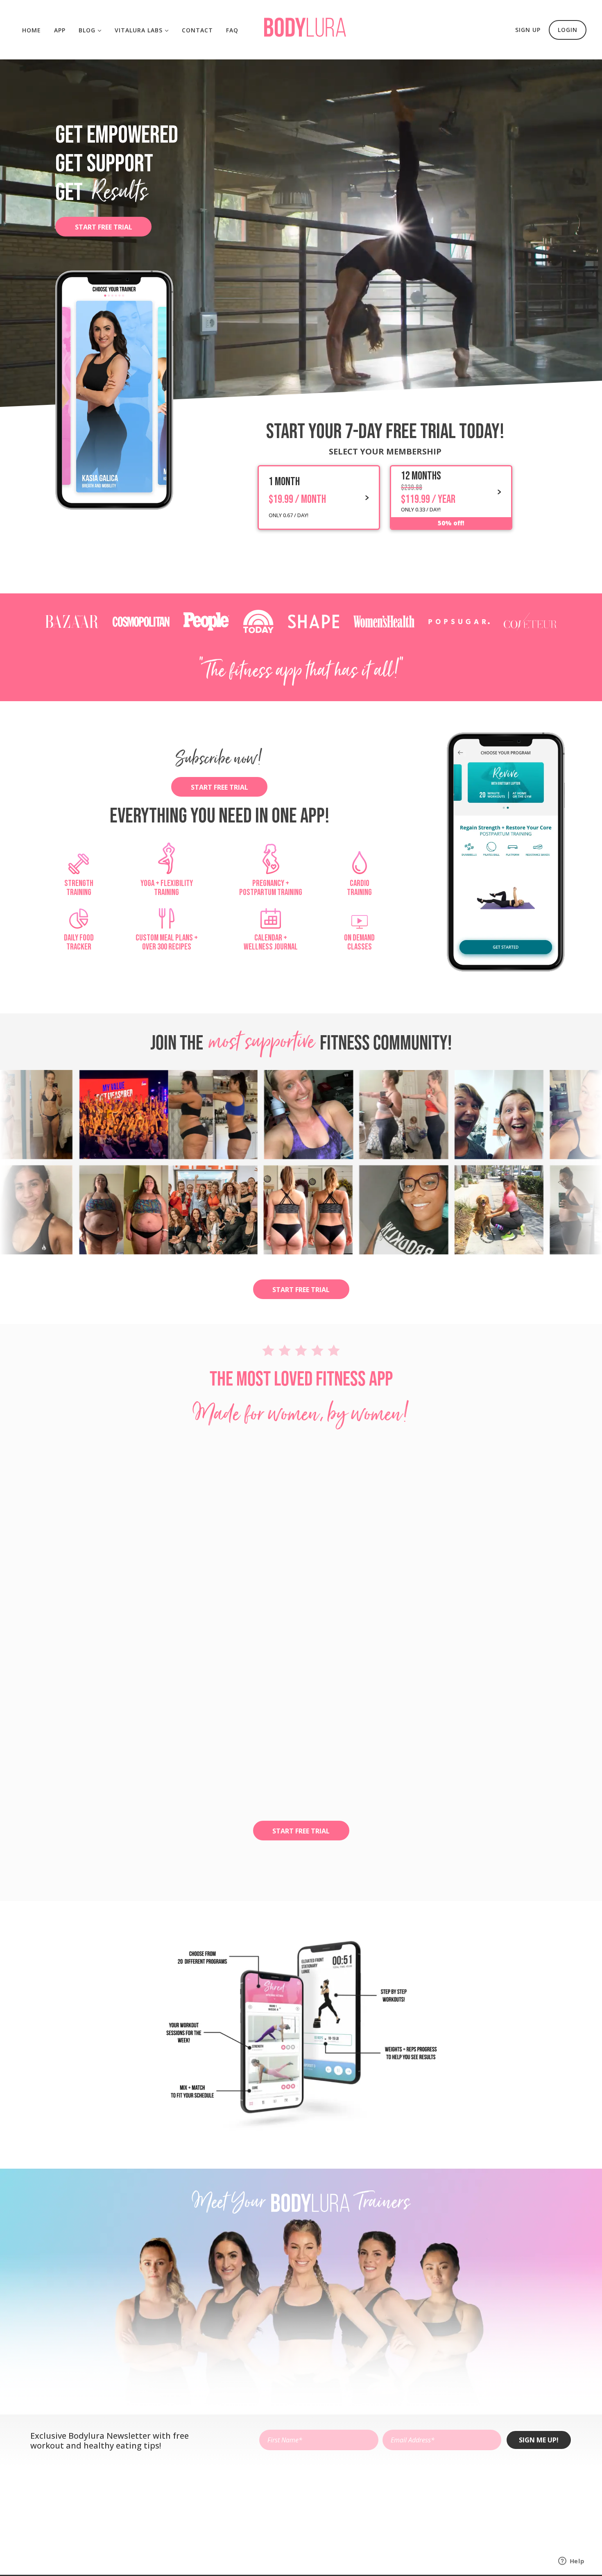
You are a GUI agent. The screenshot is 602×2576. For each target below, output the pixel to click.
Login (568, 30)
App (60, 30)
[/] (305, 34)
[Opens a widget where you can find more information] (571, 2562)
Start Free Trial (104, 227)
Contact (197, 30)
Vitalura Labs (140, 30)
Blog (88, 30)
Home (32, 30)
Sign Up (528, 30)
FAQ (232, 30)
